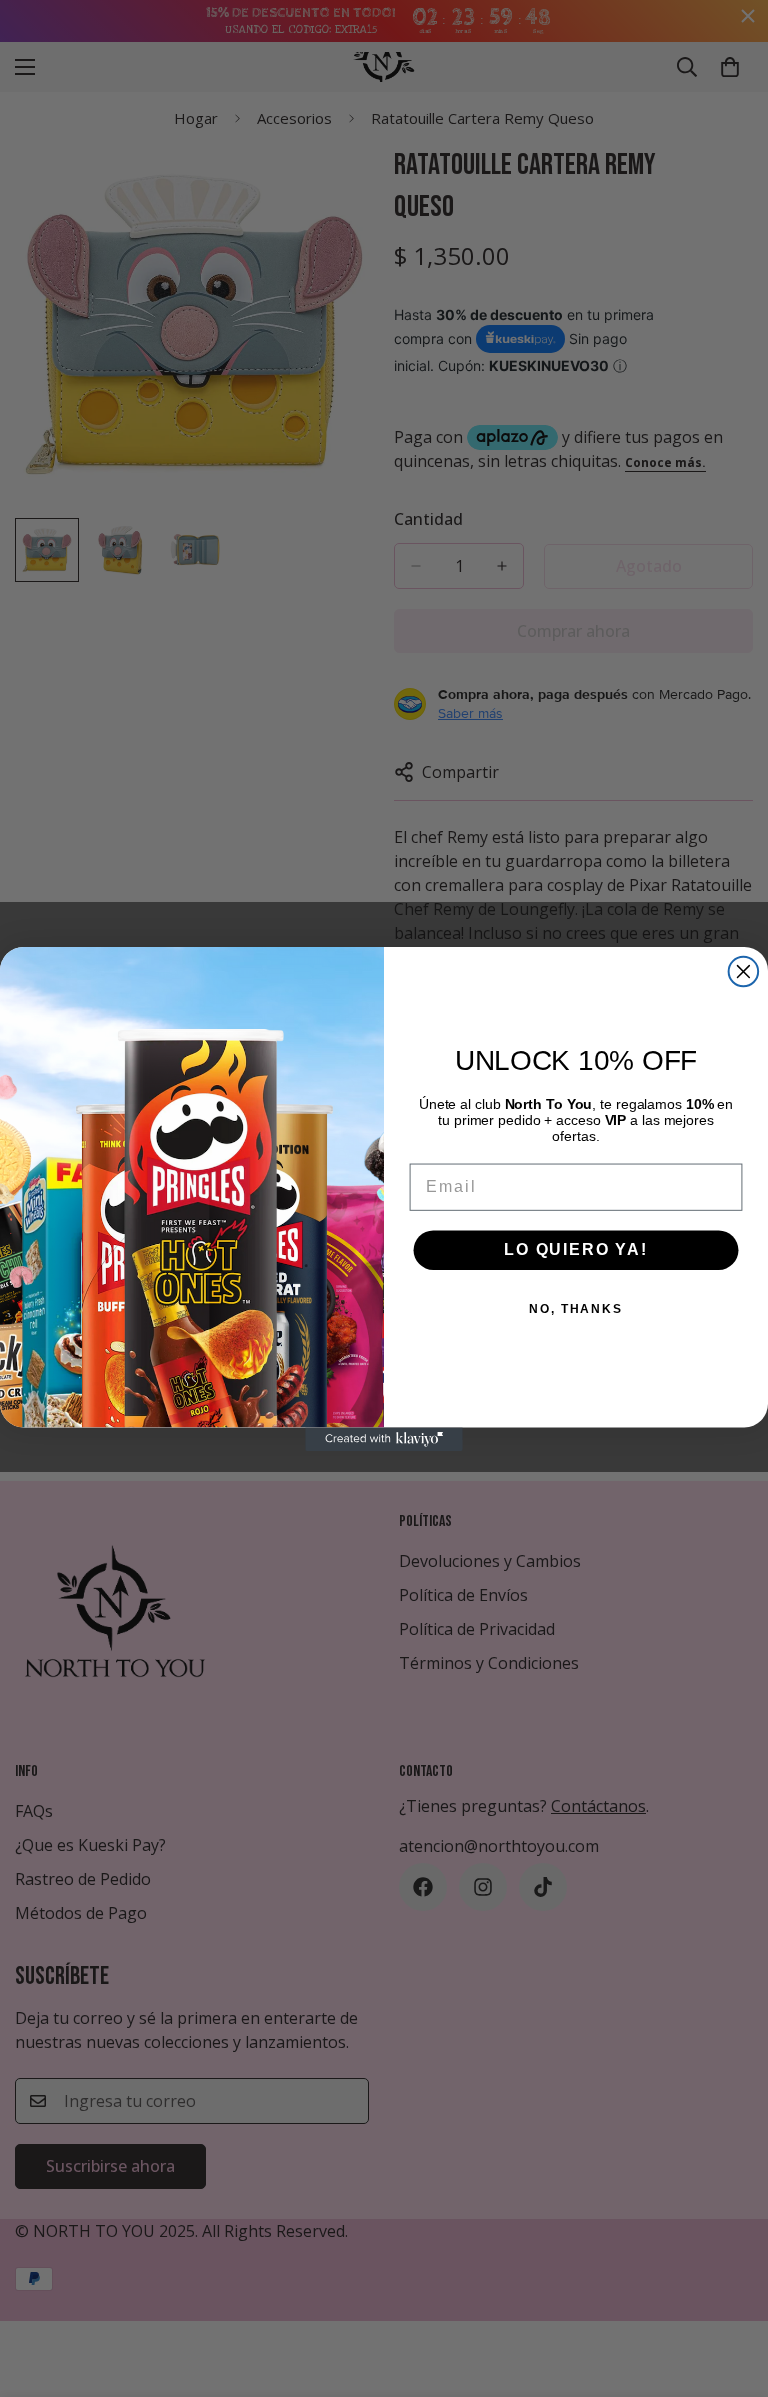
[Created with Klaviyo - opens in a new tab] (384, 1439)
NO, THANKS (576, 1309)
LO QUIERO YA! (576, 1249)
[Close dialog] (744, 972)
